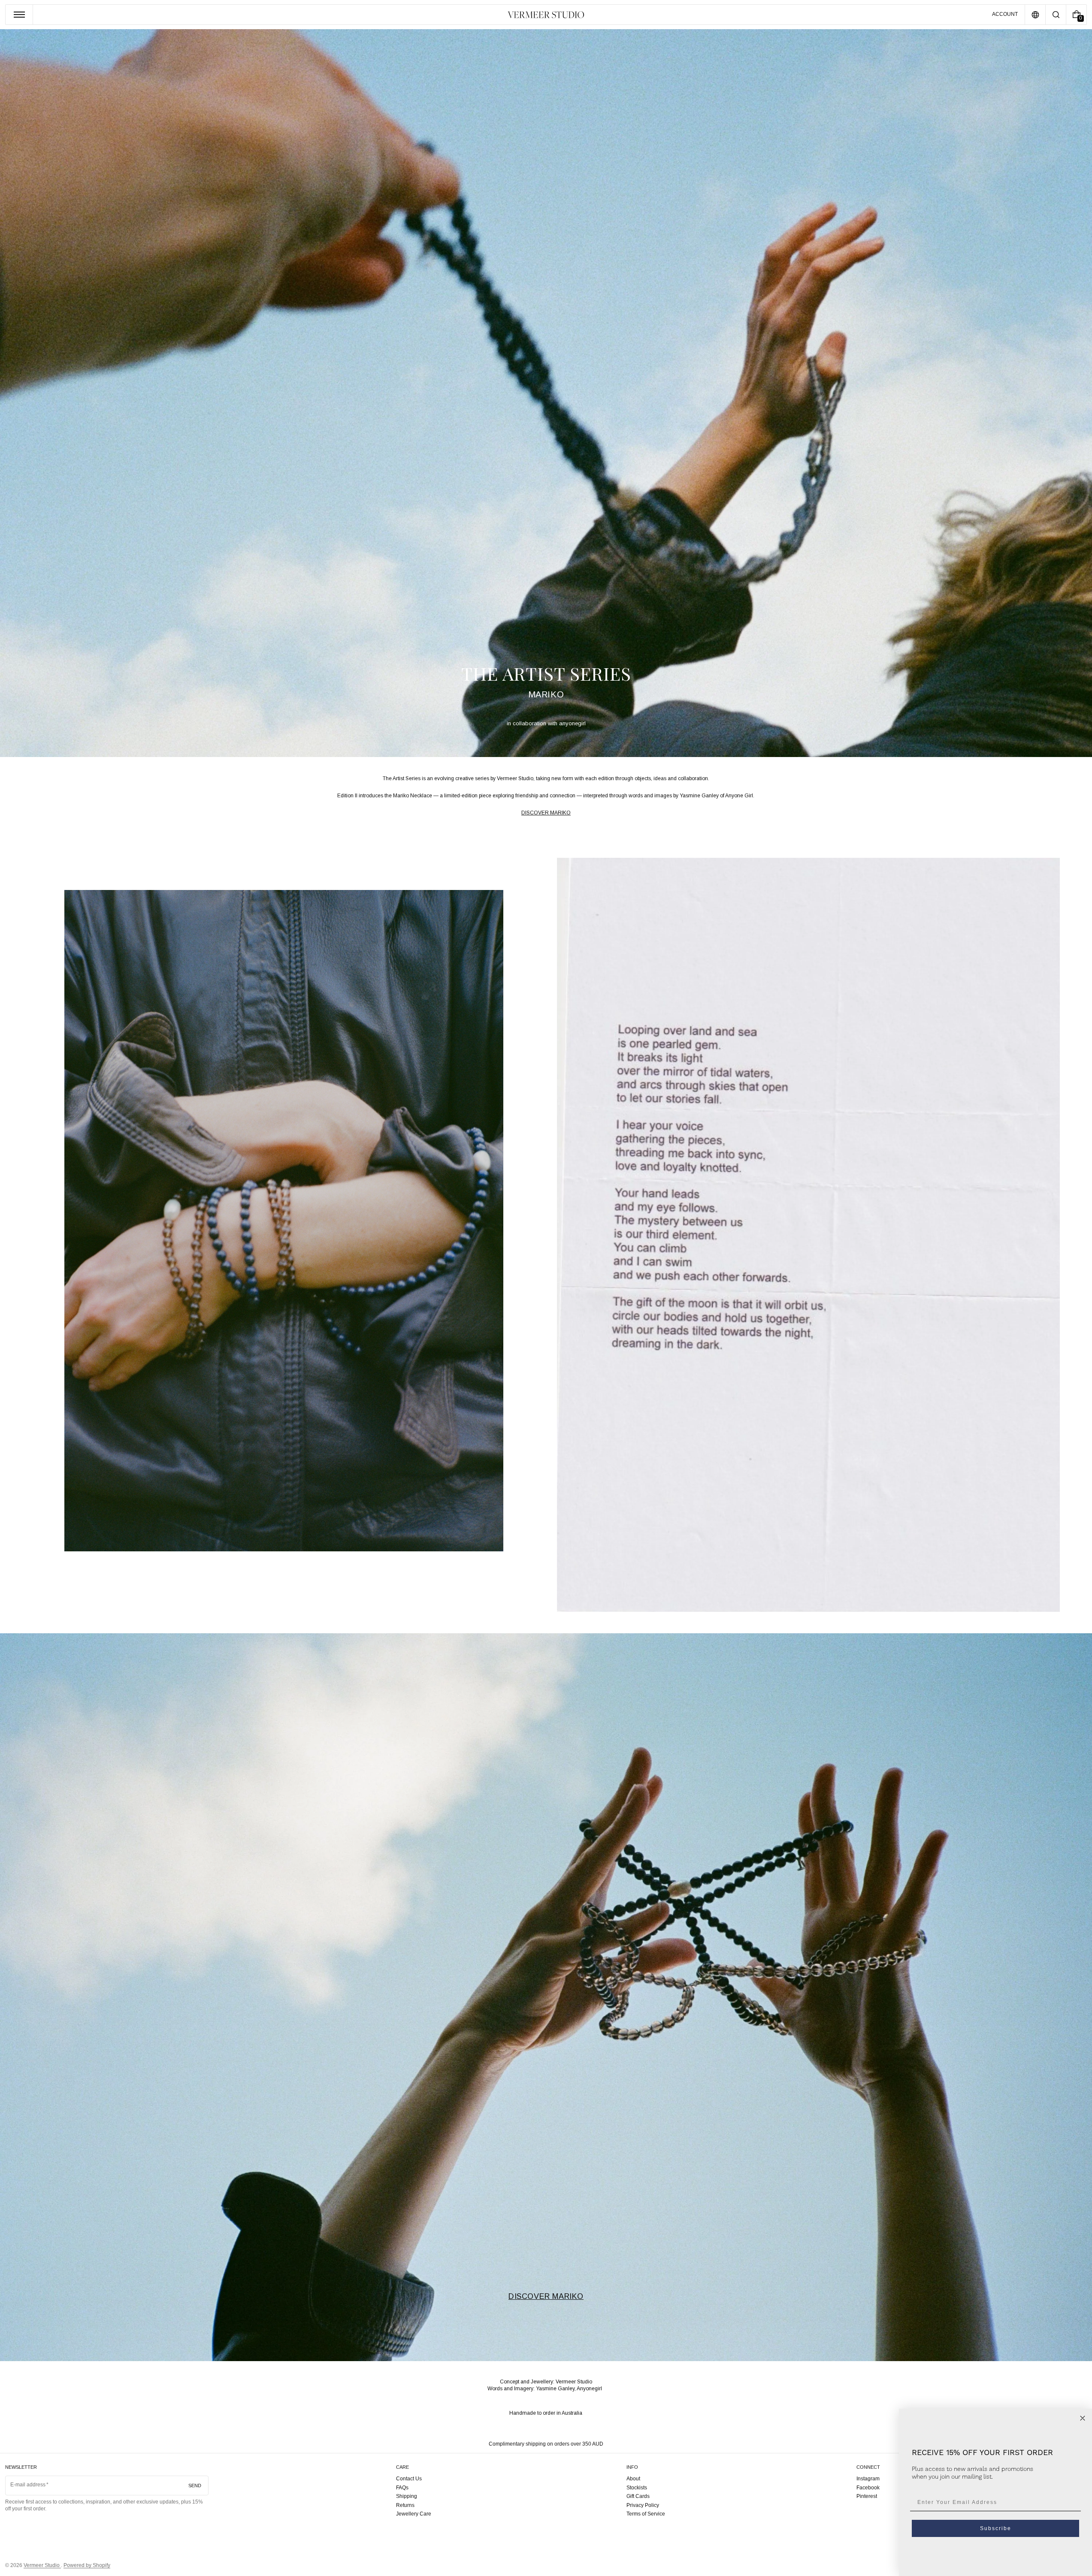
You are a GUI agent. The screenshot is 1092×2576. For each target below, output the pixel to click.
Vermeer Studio (42, 2565)
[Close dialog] (1083, 2418)
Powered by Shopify (87, 2565)
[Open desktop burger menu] (19, 15)
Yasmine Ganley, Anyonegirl (569, 2389)
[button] (1056, 15)
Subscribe (996, 2528)
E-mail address (28, 2485)
